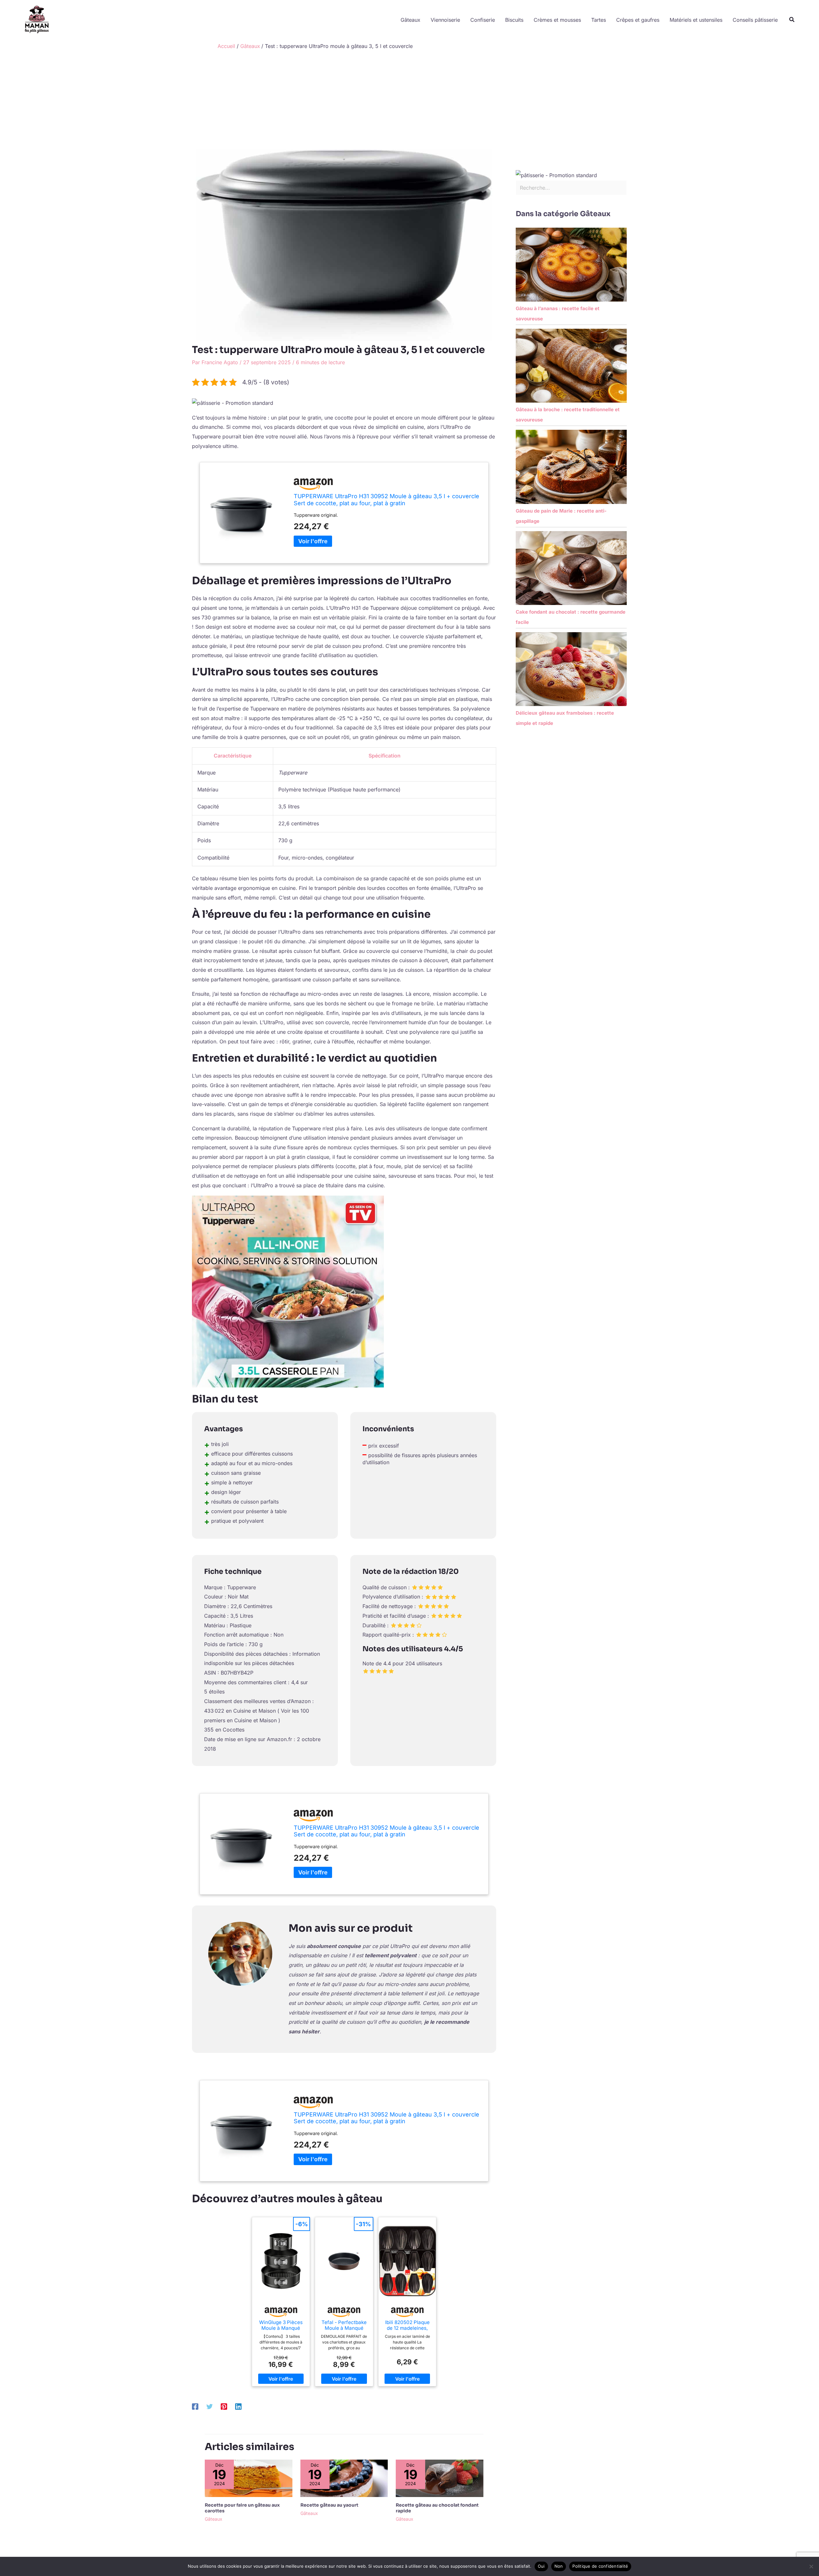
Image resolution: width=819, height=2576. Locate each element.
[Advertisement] (409, 101)
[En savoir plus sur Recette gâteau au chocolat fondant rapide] (440, 2478)
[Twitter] (210, 2406)
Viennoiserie (445, 20)
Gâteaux (410, 20)
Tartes (599, 20)
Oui (541, 2566)
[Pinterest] (224, 2406)
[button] (792, 20)
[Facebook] (195, 2406)
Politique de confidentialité (600, 2566)
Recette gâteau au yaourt (329, 2505)
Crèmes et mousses (557, 20)
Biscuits (514, 20)
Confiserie (483, 20)
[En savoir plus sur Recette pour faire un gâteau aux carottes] (249, 2478)
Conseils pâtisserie (755, 20)
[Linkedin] (238, 2406)
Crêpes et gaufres (638, 20)
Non (559, 2566)
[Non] (811, 2566)
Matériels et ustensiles (696, 20)
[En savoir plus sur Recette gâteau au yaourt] (344, 2478)
